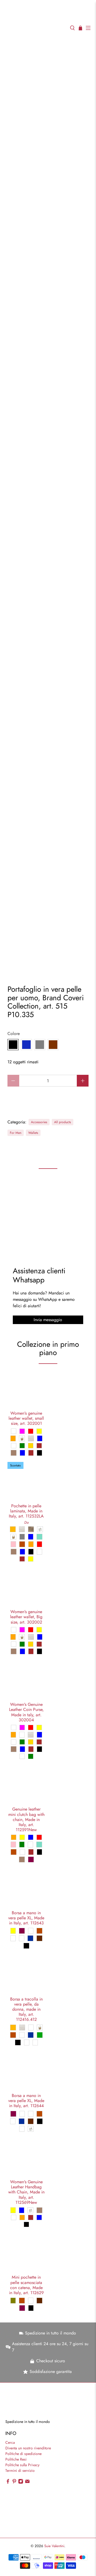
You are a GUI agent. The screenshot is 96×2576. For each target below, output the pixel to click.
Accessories (39, 1122)
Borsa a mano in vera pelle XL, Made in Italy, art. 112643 (26, 1918)
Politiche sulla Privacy (22, 2465)
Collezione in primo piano (48, 1349)
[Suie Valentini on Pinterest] (14, 2482)
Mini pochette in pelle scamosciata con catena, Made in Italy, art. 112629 (26, 2285)
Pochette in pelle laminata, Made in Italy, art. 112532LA (26, 1511)
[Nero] (13, 1045)
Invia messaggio (48, 1320)
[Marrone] (53, 1045)
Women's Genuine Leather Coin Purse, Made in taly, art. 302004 (26, 1712)
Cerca (10, 2442)
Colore (14, 1034)
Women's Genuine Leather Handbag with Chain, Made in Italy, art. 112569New (26, 2192)
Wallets (33, 1133)
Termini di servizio (20, 2470)
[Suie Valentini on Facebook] (8, 2482)
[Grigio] (40, 1045)
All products (63, 1122)
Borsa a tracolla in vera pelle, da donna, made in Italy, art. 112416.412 (26, 2009)
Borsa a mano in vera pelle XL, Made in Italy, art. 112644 (26, 2100)
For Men (16, 1133)
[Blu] (26, 1045)
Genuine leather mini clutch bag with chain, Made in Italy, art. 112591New (26, 1819)
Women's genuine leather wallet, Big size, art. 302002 (26, 1617)
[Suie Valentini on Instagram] (21, 2482)
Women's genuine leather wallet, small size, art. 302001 (26, 1418)
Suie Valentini (54, 2546)
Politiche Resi (16, 2459)
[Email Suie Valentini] (27, 2482)
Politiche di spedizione (23, 2454)
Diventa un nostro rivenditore (28, 2448)
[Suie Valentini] (35, 28)
